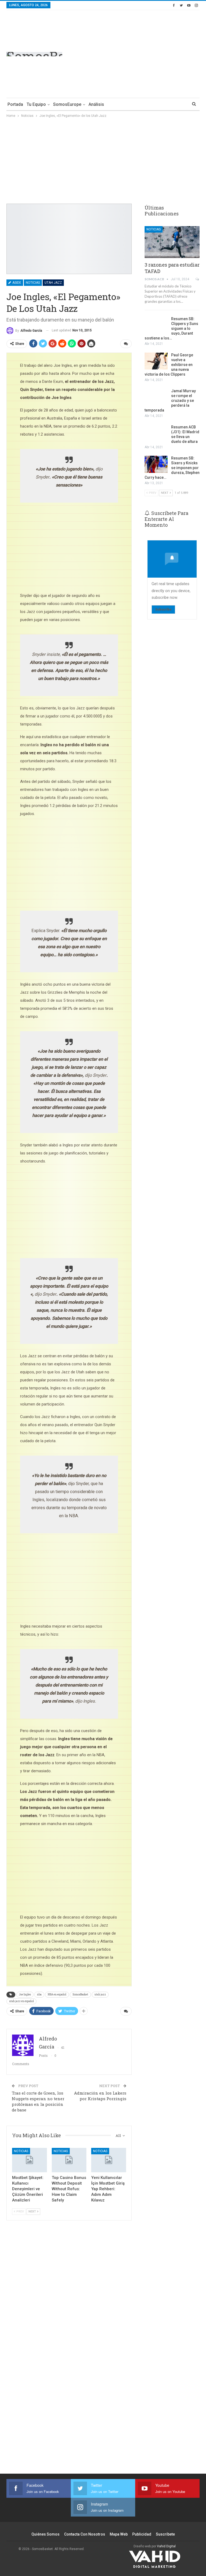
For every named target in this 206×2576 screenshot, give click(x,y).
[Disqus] (69, 2380)
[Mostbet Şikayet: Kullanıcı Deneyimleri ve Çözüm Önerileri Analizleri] (30, 2160)
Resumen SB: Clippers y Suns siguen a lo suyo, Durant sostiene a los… (171, 328)
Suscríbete (165, 2534)
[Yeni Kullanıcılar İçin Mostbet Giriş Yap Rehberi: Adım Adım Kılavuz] (109, 2160)
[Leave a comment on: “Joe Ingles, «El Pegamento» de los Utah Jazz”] (126, 344)
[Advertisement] (154, 53)
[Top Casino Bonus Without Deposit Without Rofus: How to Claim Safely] (69, 2160)
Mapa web (119, 2534)
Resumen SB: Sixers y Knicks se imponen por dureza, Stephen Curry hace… (172, 468)
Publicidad (142, 2534)
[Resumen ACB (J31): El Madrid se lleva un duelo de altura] (156, 433)
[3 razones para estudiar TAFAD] (172, 242)
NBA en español (57, 1994)
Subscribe (163, 609)
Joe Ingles (25, 1994)
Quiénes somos (45, 2534)
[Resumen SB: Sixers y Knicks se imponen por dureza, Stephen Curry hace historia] (156, 464)
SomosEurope (67, 104)
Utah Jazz (53, 283)
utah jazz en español (21, 2001)
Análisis (96, 104)
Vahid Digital (166, 2546)
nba (39, 1994)
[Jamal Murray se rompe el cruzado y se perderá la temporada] (156, 397)
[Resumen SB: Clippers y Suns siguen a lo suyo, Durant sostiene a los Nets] (156, 325)
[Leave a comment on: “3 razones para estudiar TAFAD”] (198, 279)
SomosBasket (80, 1994)
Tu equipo (36, 104)
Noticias (33, 283)
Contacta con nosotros (85, 2534)
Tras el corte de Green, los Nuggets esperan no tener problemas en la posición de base (38, 2101)
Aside (16, 283)
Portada (15, 104)
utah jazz (100, 1994)
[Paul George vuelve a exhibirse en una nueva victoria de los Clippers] (156, 361)
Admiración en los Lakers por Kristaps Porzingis (100, 2096)
